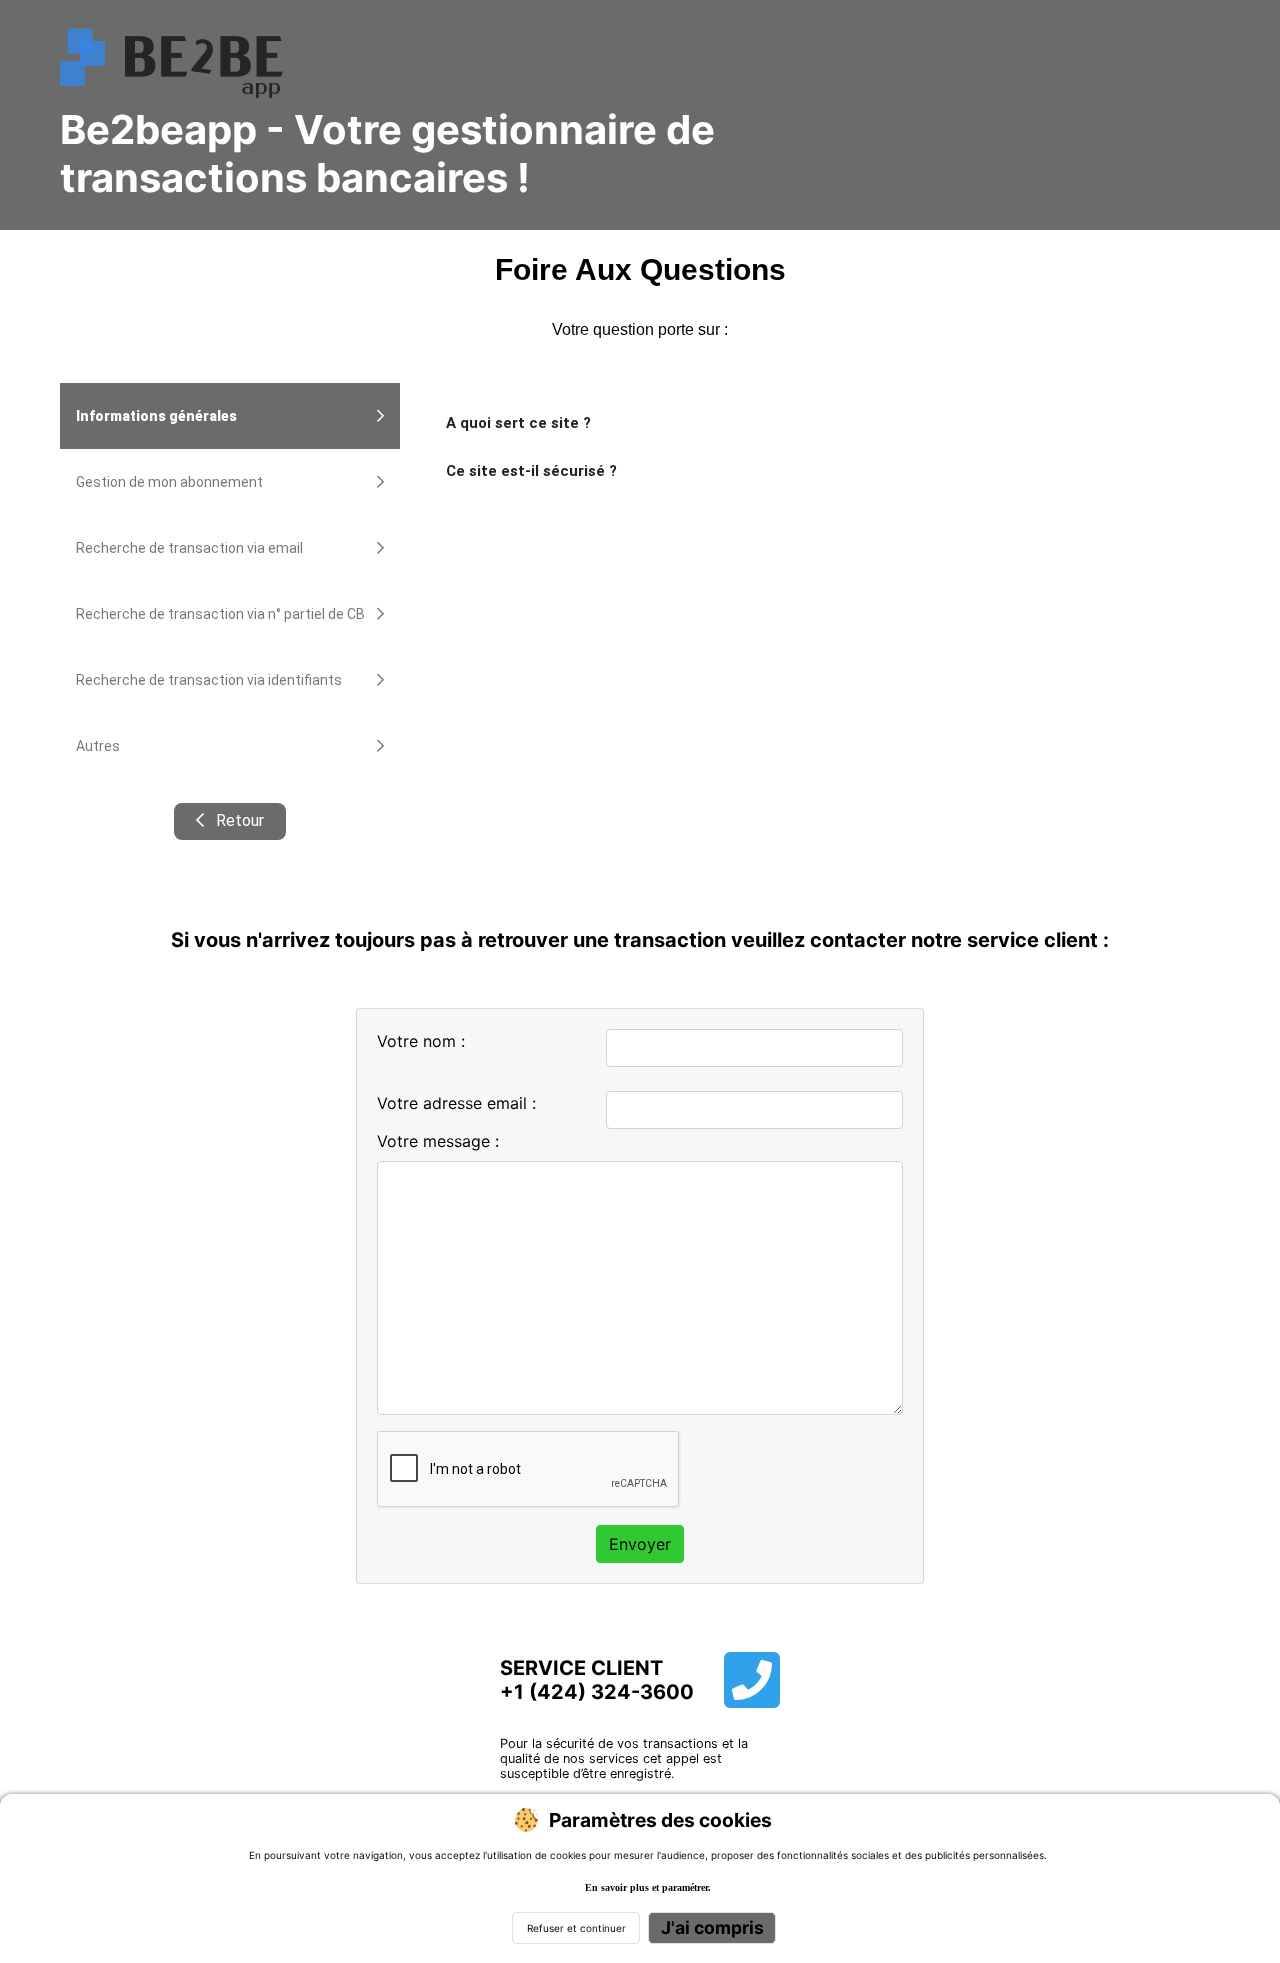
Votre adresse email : (456, 1103)
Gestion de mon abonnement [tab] (169, 482)
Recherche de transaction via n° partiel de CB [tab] (220, 614)
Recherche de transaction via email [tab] (189, 548)
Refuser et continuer (576, 1928)
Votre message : (438, 1141)
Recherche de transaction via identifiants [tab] (209, 680)
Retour (238, 820)
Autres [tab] (98, 746)
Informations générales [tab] (156, 416)
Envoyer (640, 1544)
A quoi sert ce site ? (518, 423)
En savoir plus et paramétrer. (648, 1887)
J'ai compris (712, 1927)
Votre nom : (421, 1041)
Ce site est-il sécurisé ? (531, 471)
